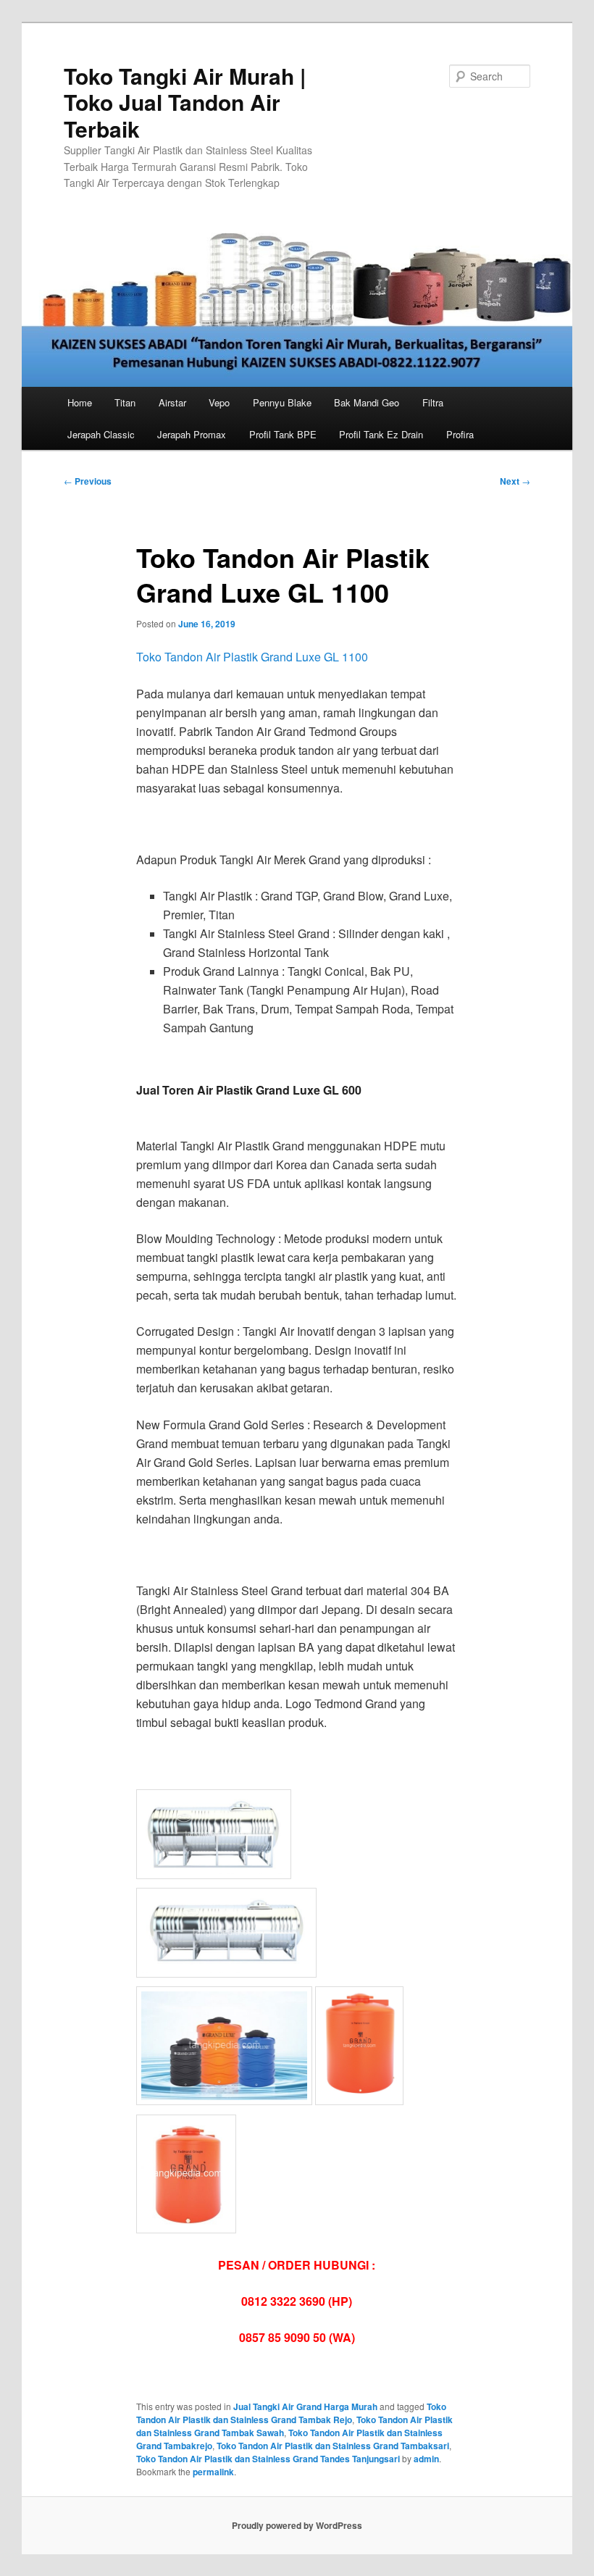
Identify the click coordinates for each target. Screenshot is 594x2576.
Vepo (219, 402)
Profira (460, 434)
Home (80, 402)
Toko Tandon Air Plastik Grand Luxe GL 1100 (252, 657)
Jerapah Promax (192, 434)
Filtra (433, 402)
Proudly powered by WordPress (297, 2525)
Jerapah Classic (101, 434)
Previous (88, 481)
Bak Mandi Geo (367, 402)
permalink (213, 2472)
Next (515, 481)
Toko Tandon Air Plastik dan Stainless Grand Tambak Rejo (291, 2413)
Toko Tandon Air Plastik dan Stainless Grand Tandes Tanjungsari (268, 2459)
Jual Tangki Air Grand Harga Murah (305, 2406)
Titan (125, 402)
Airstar (172, 402)
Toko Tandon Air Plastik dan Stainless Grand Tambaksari (333, 2446)
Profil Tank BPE (283, 434)
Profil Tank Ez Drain (381, 434)
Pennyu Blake (282, 402)
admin (426, 2459)
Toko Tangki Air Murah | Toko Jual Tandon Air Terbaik (185, 102)
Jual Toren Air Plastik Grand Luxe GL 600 (249, 1090)
